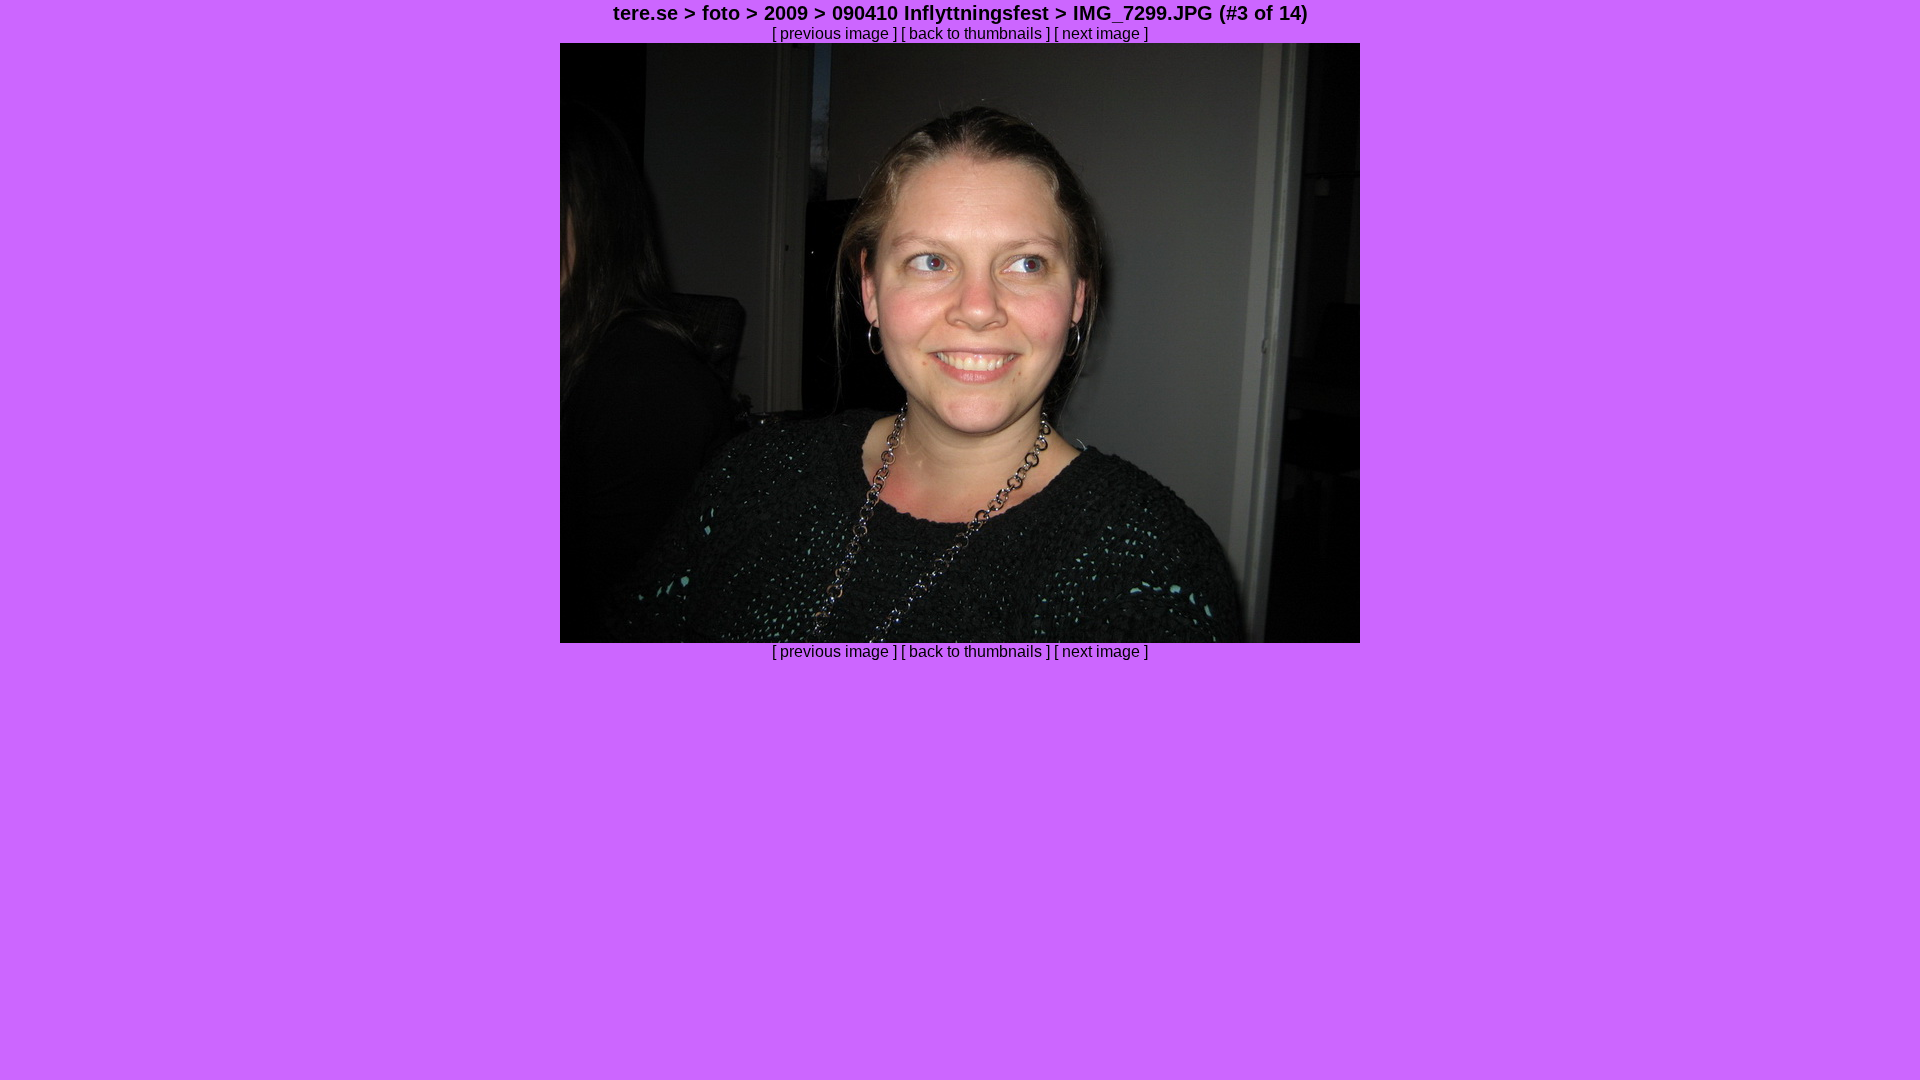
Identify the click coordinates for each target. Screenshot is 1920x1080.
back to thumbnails (975, 33)
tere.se (645, 13)
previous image (834, 33)
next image (1101, 33)
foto (721, 13)
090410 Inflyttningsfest (940, 13)
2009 (786, 13)
